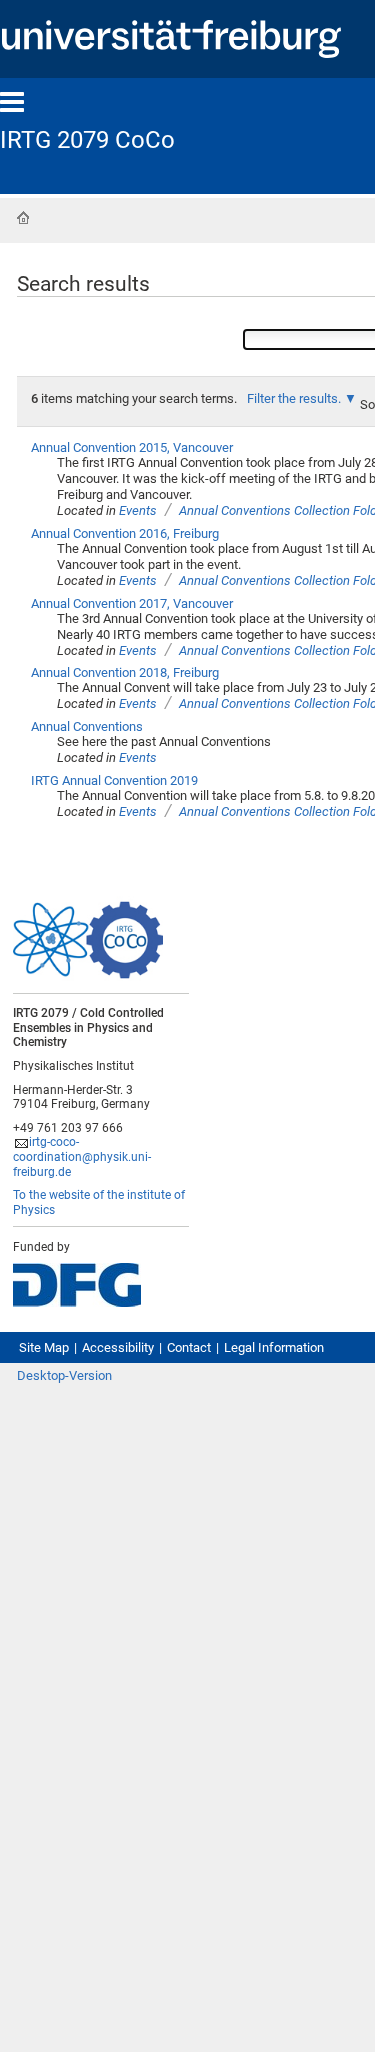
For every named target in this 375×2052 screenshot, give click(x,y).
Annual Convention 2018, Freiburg (125, 672)
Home (23, 218)
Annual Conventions (87, 726)
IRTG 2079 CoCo (87, 140)
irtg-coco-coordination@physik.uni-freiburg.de (82, 1156)
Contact (189, 1347)
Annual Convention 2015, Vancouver (132, 447)
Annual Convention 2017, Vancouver (132, 603)
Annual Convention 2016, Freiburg (125, 533)
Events (138, 510)
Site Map (44, 1347)
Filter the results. (295, 398)
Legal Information (274, 1347)
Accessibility (118, 1347)
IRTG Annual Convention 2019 (114, 780)
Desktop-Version (64, 1375)
